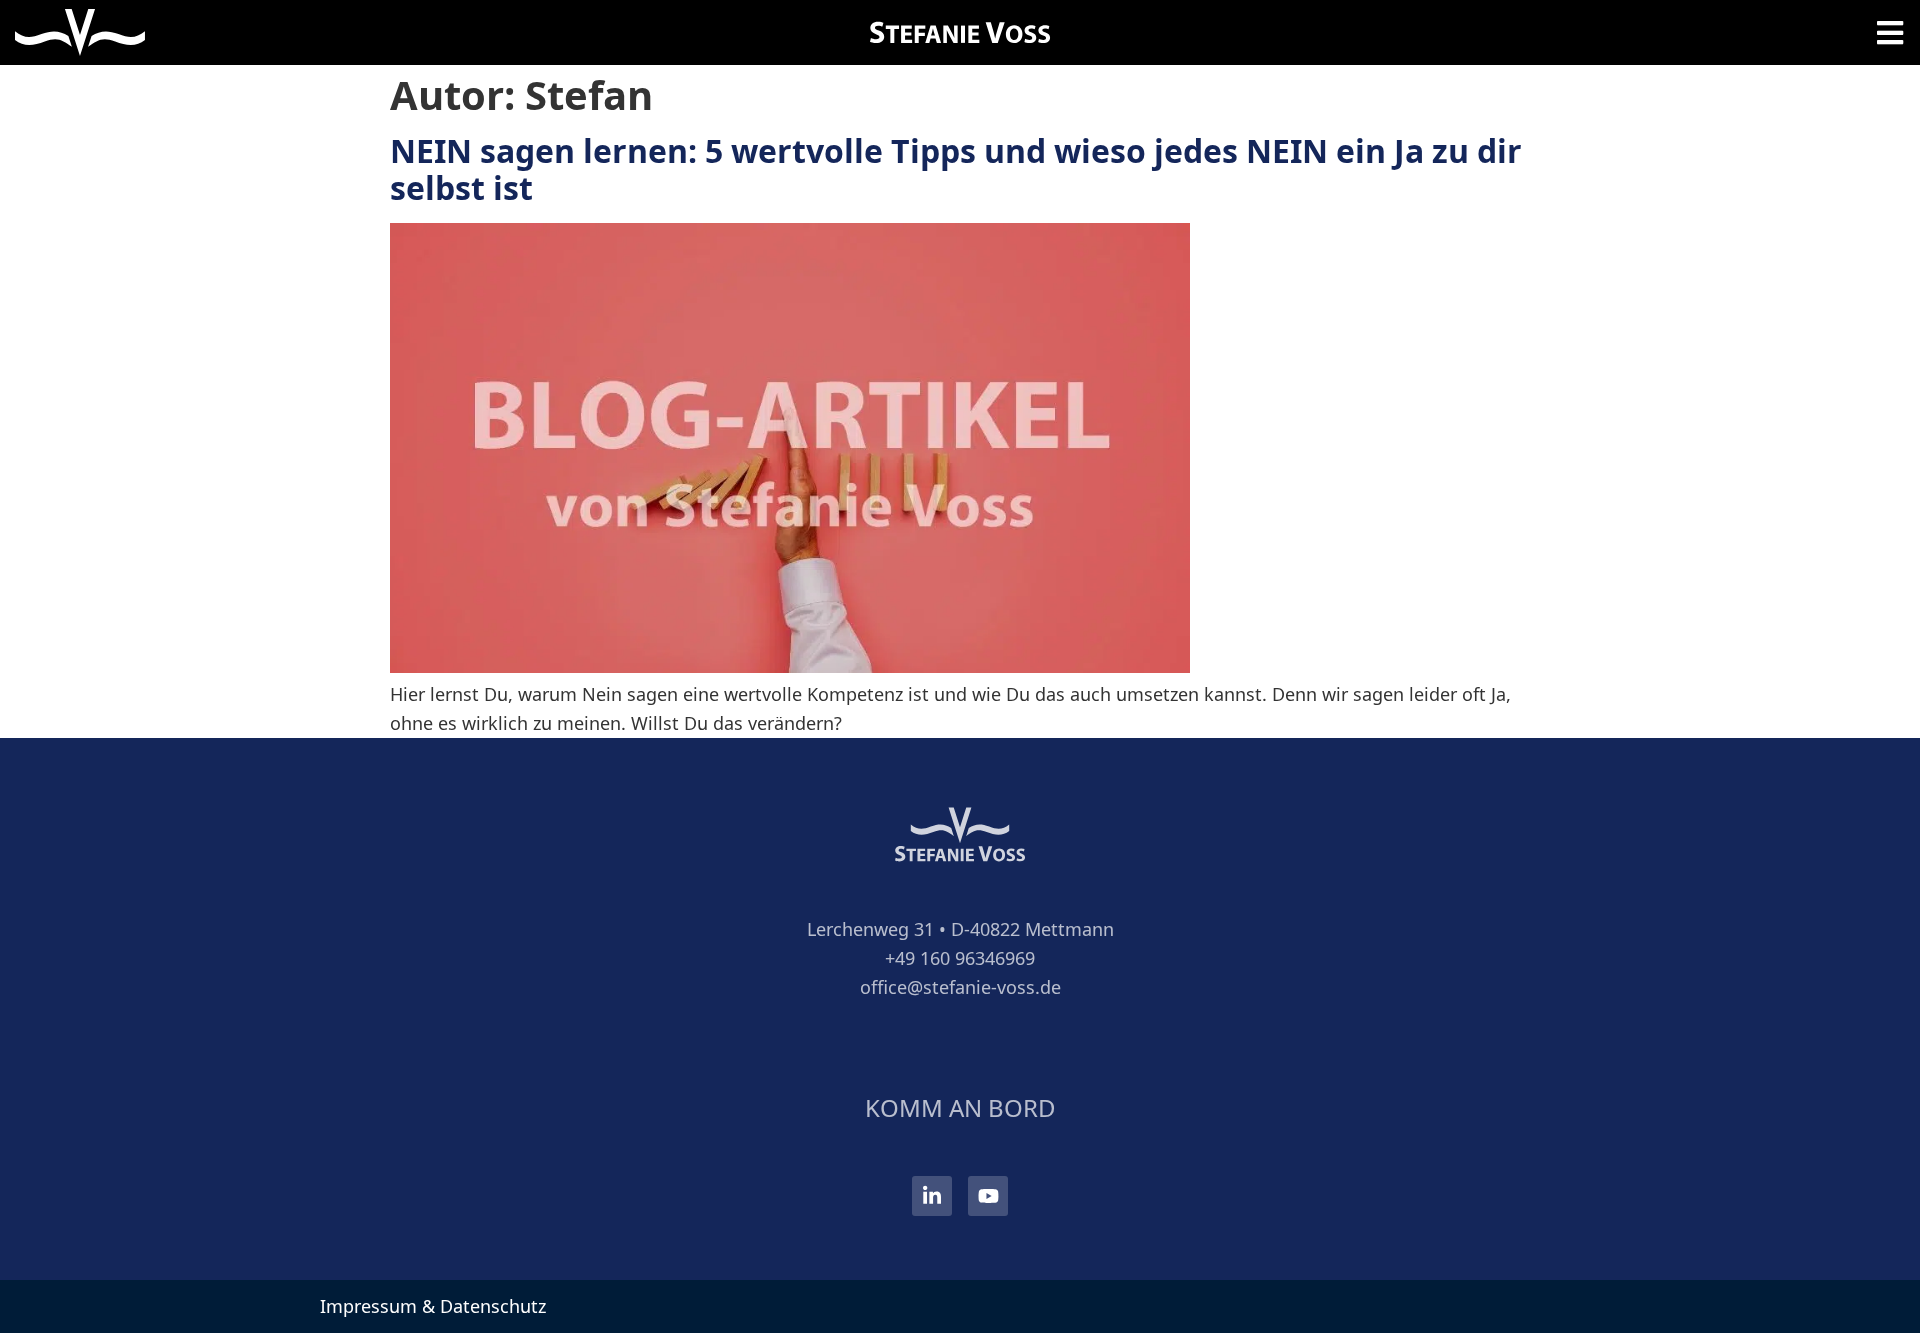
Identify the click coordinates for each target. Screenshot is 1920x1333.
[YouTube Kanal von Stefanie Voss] (988, 1196)
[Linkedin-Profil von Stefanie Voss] (932, 1196)
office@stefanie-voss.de (960, 987)
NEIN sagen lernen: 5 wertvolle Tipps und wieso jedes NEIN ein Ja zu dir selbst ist (956, 169)
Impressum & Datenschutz (433, 1306)
